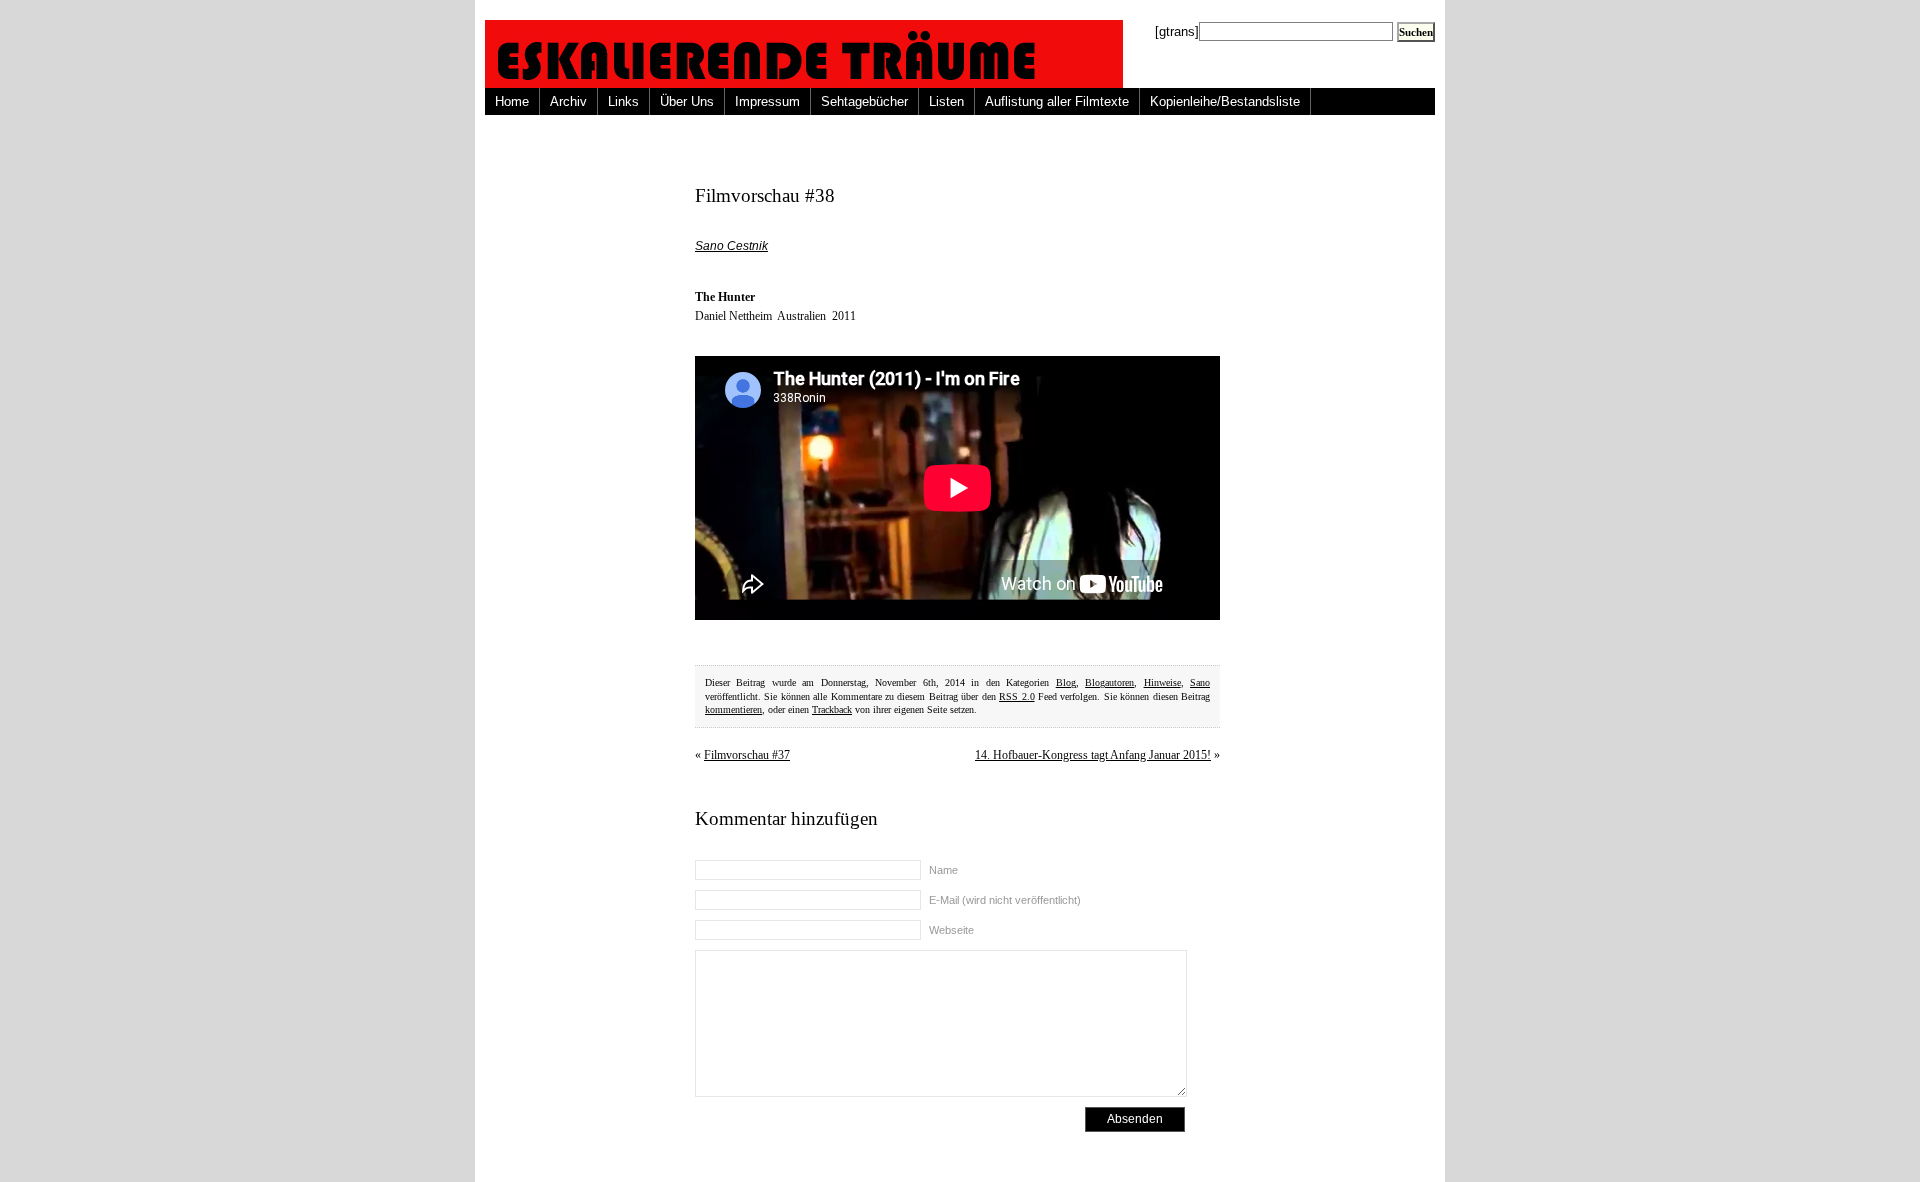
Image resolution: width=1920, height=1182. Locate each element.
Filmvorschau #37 (747, 755)
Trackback (832, 709)
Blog (1066, 682)
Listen (946, 101)
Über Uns (687, 101)
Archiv (568, 101)
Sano (1200, 682)
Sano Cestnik (731, 246)
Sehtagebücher (864, 101)
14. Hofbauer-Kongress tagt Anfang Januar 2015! (1093, 755)
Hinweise (1162, 682)
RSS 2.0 (1016, 696)
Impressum (767, 101)
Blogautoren (1109, 682)
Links (623, 101)
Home (512, 101)
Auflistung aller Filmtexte (1057, 101)
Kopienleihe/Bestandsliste (1225, 101)
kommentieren (733, 709)
